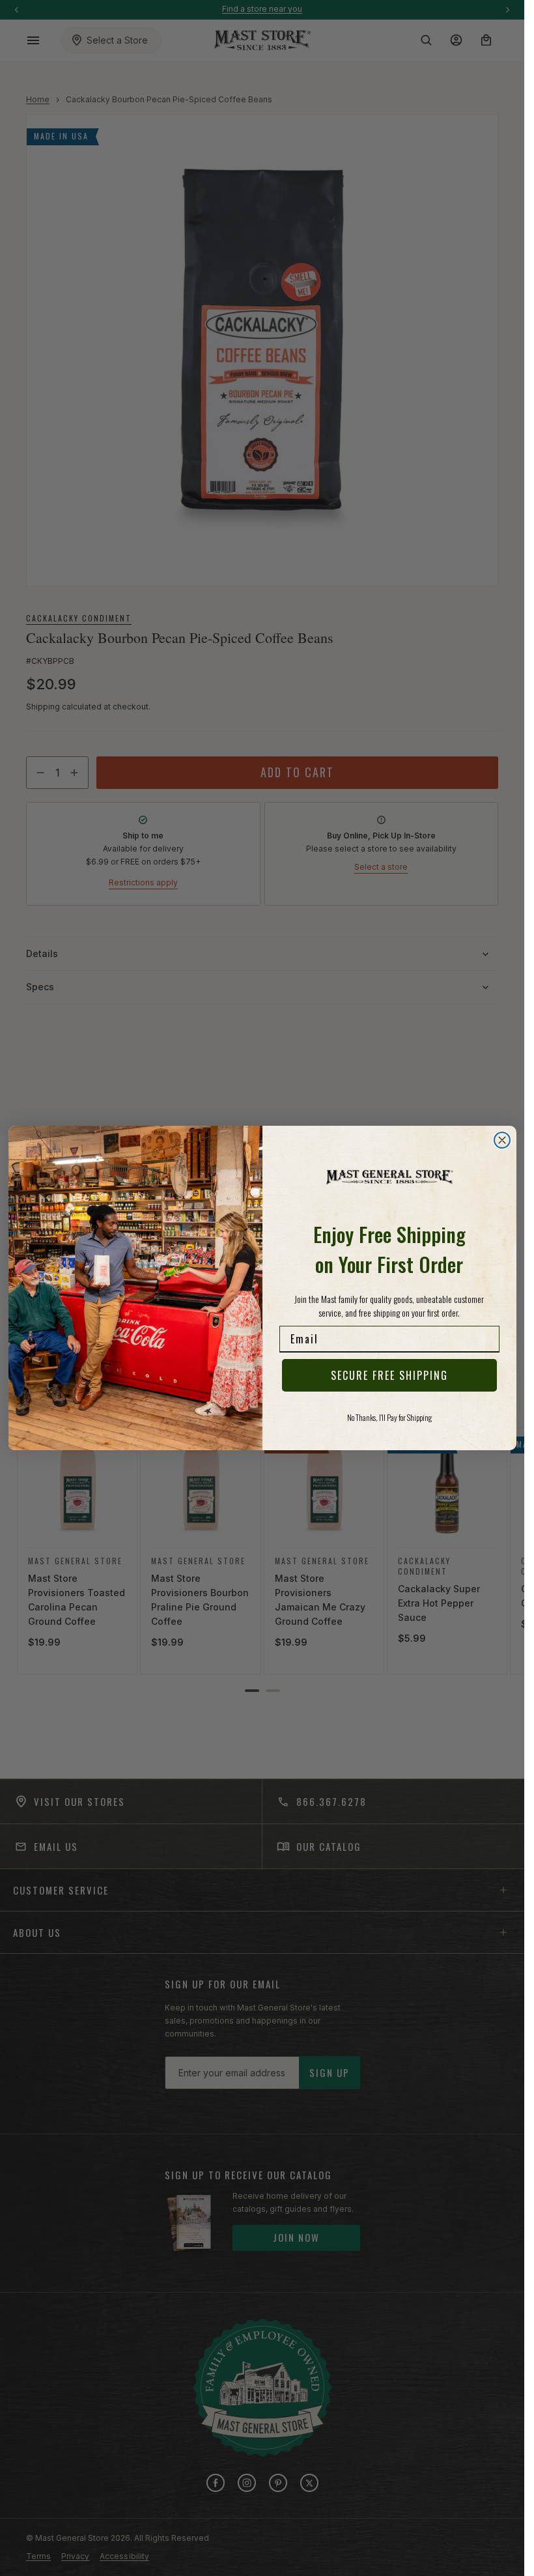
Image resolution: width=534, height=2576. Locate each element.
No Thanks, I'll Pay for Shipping (389, 1417)
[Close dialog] (502, 1140)
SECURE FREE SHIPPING (389, 1375)
